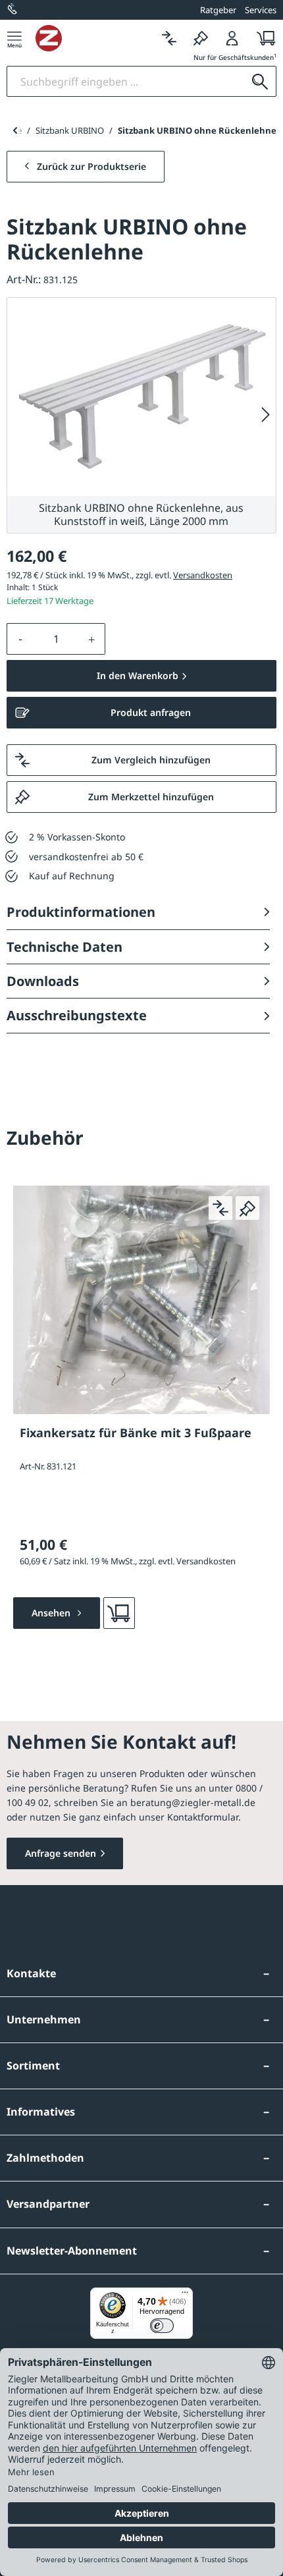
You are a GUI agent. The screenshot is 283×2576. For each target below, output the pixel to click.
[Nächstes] (266, 415)
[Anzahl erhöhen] (92, 639)
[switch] (162, 2326)
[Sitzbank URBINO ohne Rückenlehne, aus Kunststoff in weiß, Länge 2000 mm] (141, 397)
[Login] (232, 38)
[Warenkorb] (262, 38)
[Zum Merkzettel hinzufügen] (247, 1208)
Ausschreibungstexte (77, 1015)
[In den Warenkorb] (119, 1613)
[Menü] (14, 38)
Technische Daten (64, 947)
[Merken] (201, 38)
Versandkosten (203, 575)
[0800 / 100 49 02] (13, 10)
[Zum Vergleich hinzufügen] (220, 1208)
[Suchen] (260, 81)
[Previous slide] (15, 130)
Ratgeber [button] (218, 10)
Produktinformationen (81, 912)
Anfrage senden (61, 1853)
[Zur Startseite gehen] (94, 38)
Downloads (43, 981)
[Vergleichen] (169, 38)
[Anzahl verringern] (20, 639)
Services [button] (261, 10)
